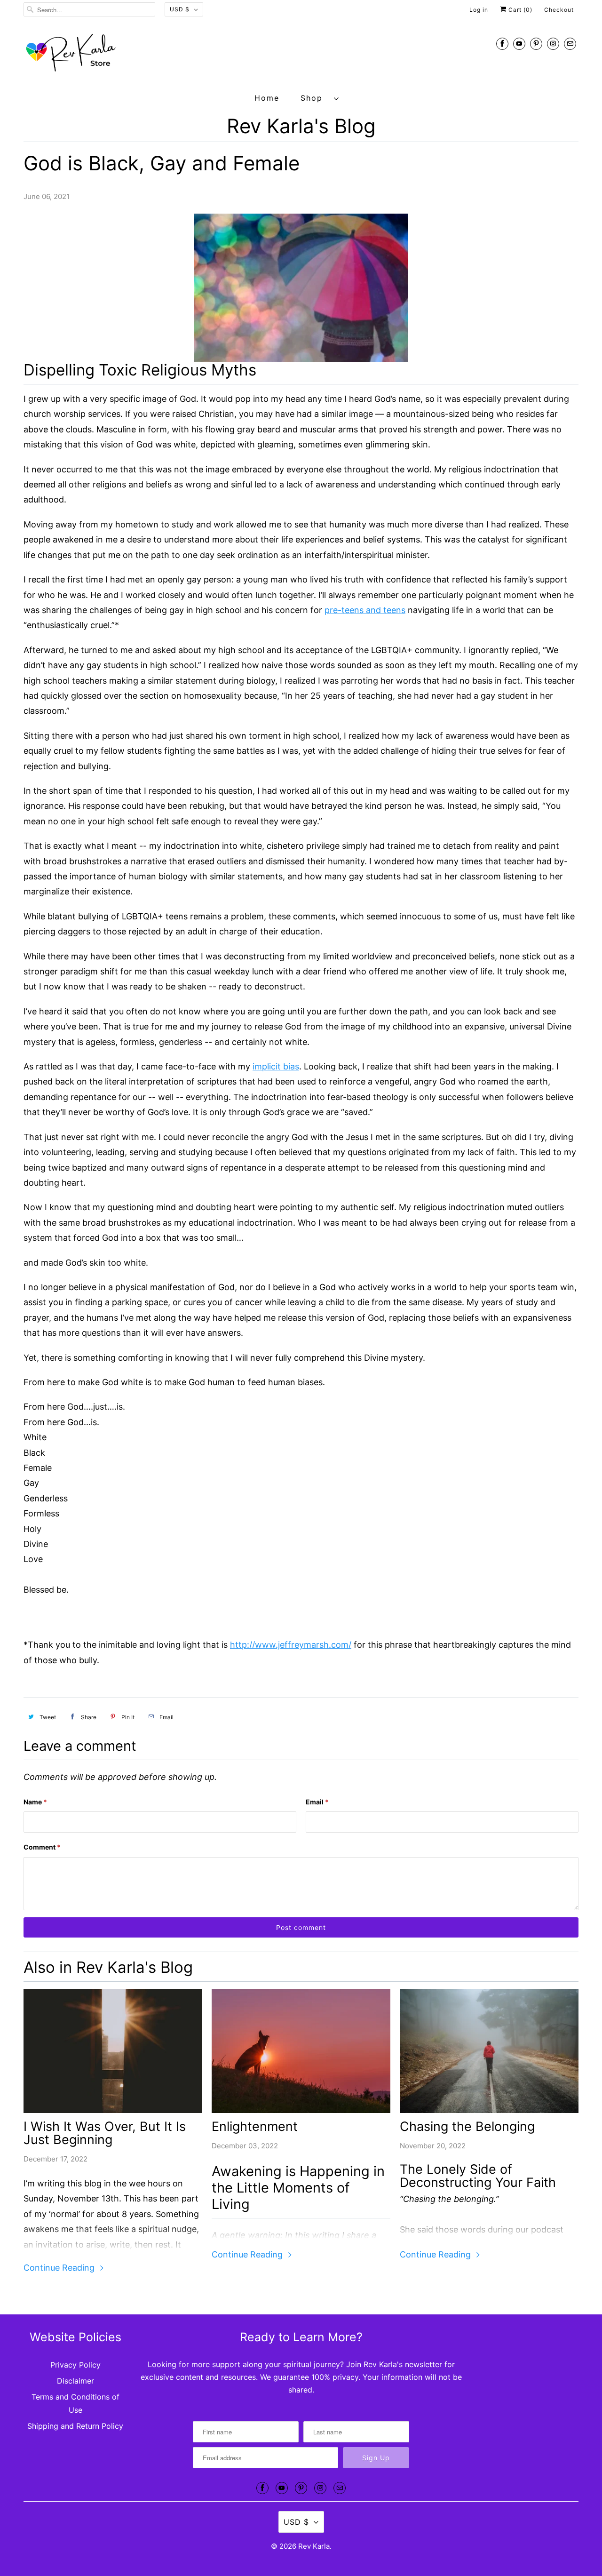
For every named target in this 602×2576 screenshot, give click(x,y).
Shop (315, 98)
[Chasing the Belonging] (489, 2051)
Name (35, 1802)
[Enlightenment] (301, 2051)
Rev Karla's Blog (301, 126)
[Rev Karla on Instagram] (553, 44)
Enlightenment (255, 2127)
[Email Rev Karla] (570, 44)
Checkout (559, 10)
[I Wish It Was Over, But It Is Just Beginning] (113, 2051)
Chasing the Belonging (467, 2127)
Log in (479, 10)
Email (317, 1802)
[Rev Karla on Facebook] (502, 44)
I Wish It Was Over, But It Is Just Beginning (105, 2133)
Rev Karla (314, 2546)
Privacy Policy (75, 2365)
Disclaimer (75, 2381)
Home (267, 98)
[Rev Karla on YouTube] (519, 44)
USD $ (180, 9)
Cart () (519, 10)
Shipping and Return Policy (75, 2426)
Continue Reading (60, 2268)
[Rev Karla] (301, 55)
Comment (42, 1847)
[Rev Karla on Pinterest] (536, 44)
